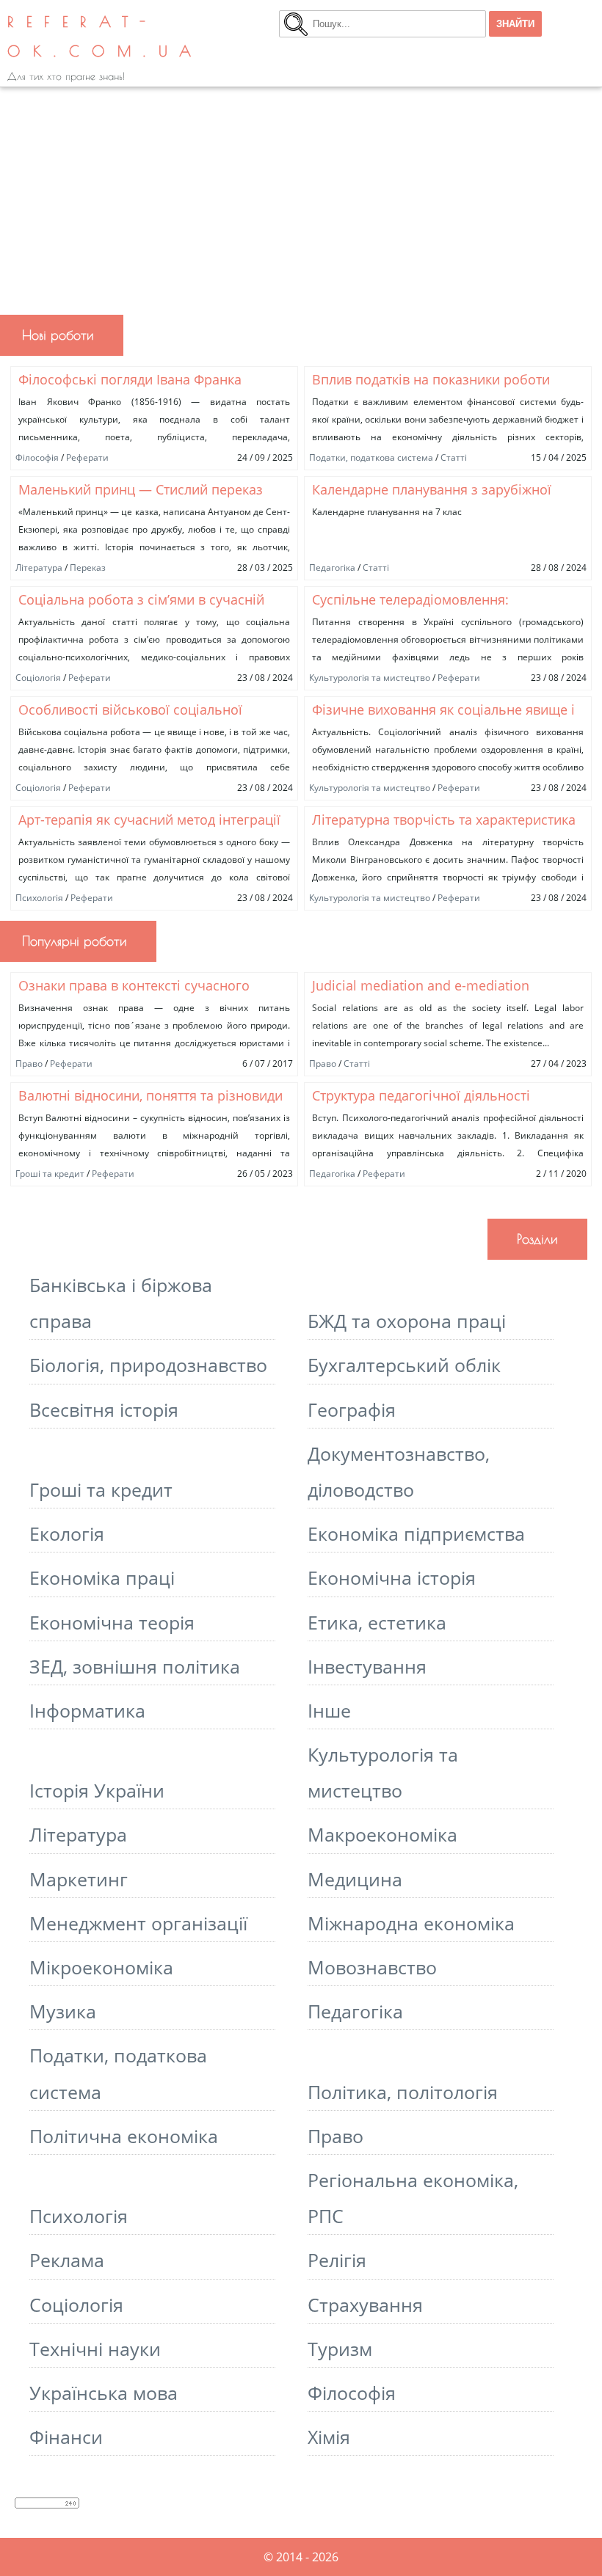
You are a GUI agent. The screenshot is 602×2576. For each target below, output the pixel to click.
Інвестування (367, 1667)
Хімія (329, 2437)
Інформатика (87, 1711)
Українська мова (104, 2393)
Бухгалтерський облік (404, 1365)
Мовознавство (372, 1967)
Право (29, 1063)
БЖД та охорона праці (407, 1321)
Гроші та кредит (50, 1174)
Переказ (88, 568)
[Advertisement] (301, 197)
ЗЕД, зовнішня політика (135, 1667)
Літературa (39, 568)
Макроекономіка (382, 1835)
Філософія (37, 457)
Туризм (340, 2349)
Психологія (39, 898)
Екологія (67, 1534)
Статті (454, 457)
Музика (63, 2011)
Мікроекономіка (101, 1967)
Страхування (365, 2305)
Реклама (67, 2260)
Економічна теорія (112, 1623)
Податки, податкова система (371, 457)
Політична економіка (124, 2136)
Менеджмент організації (138, 1923)
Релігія (337, 2260)
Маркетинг (79, 1879)
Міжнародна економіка (411, 1923)
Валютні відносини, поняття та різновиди (150, 1095)
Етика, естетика (377, 1623)
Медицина (355, 1879)
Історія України (97, 1791)
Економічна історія (392, 1578)
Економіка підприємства (416, 1534)
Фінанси (66, 2437)
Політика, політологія (403, 2092)
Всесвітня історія (104, 1410)
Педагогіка (332, 568)
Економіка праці (102, 1578)
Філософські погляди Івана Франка (130, 379)
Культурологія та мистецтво (370, 678)
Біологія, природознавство (148, 1365)
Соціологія (38, 678)
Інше (329, 1711)
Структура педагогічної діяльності (421, 1095)
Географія (352, 1410)
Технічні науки (95, 2349)
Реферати (87, 457)
